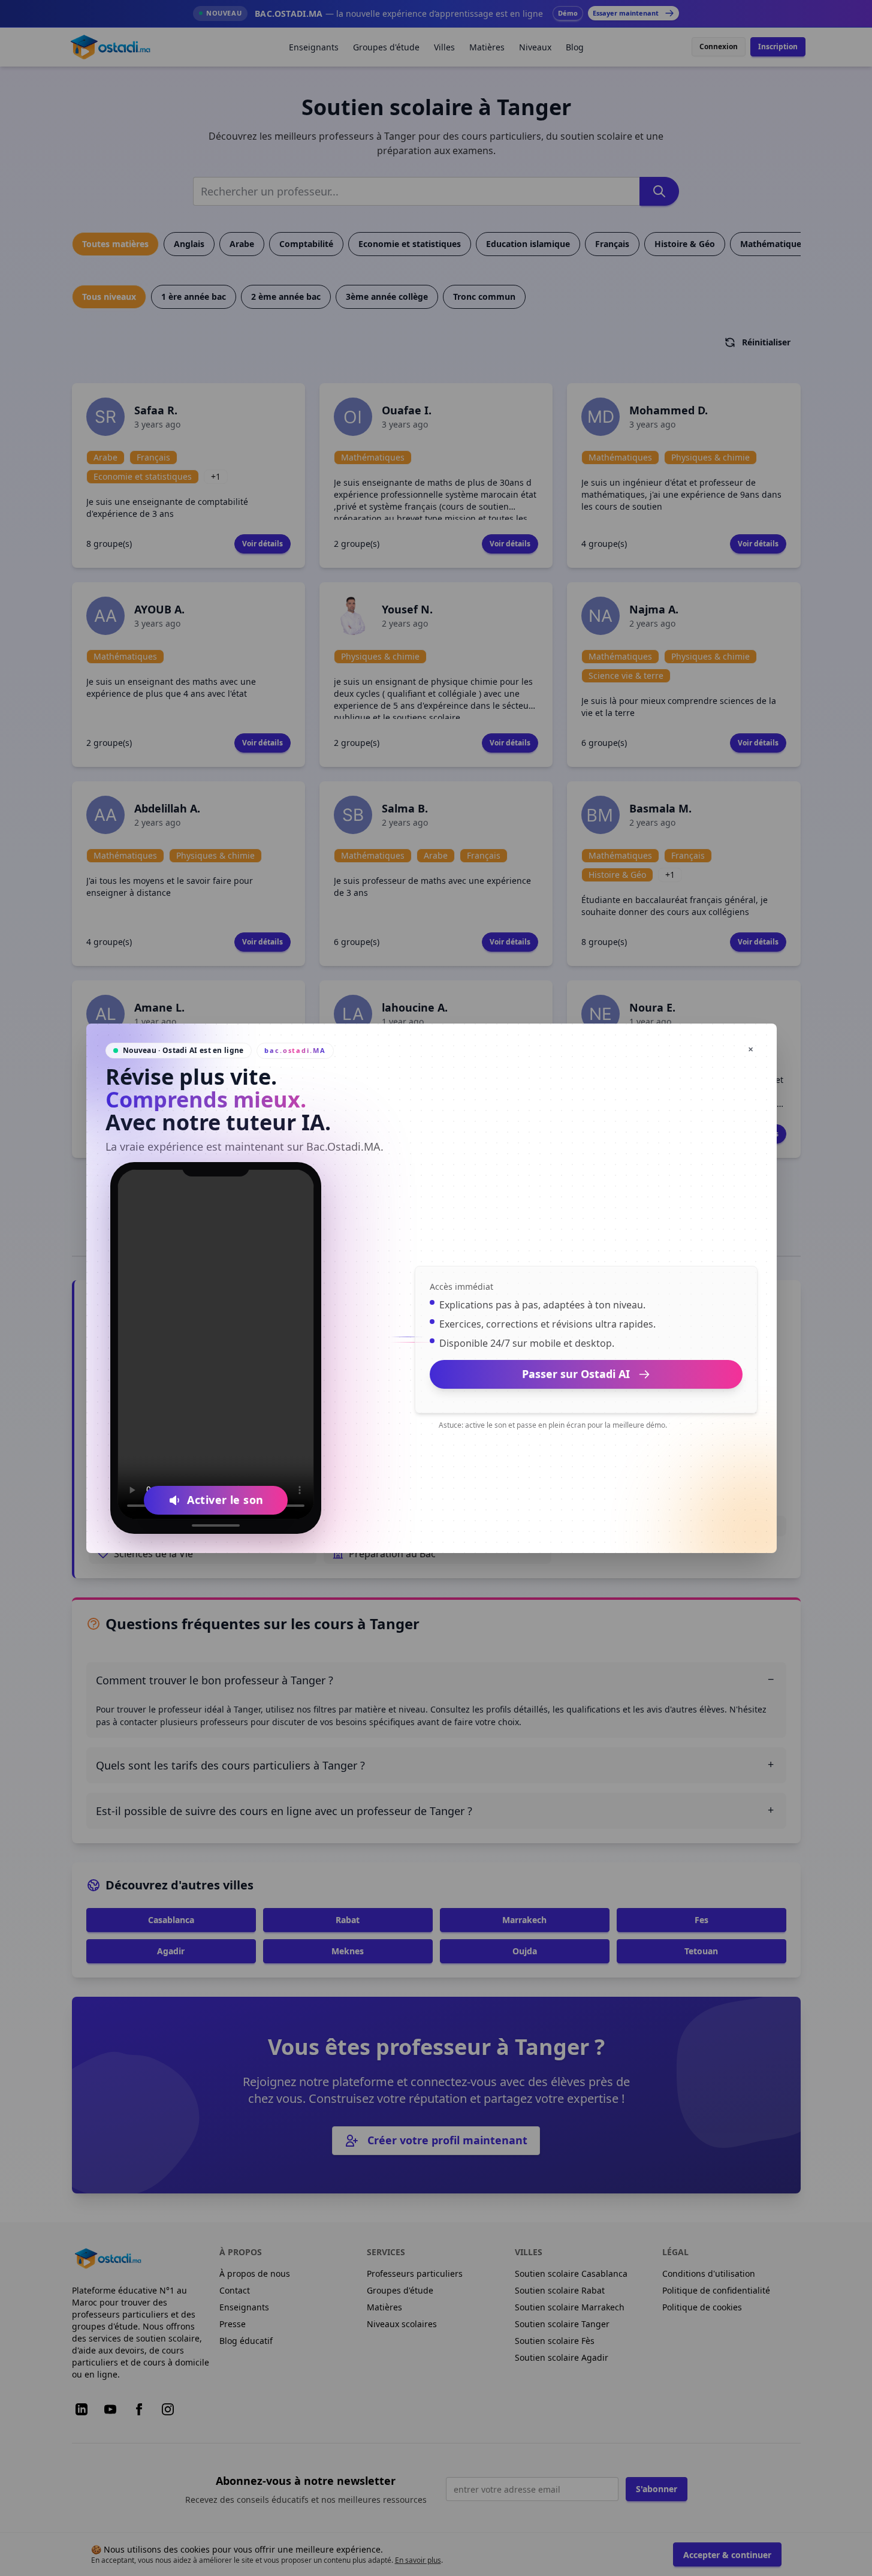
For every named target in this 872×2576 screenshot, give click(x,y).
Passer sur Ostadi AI (576, 1374)
